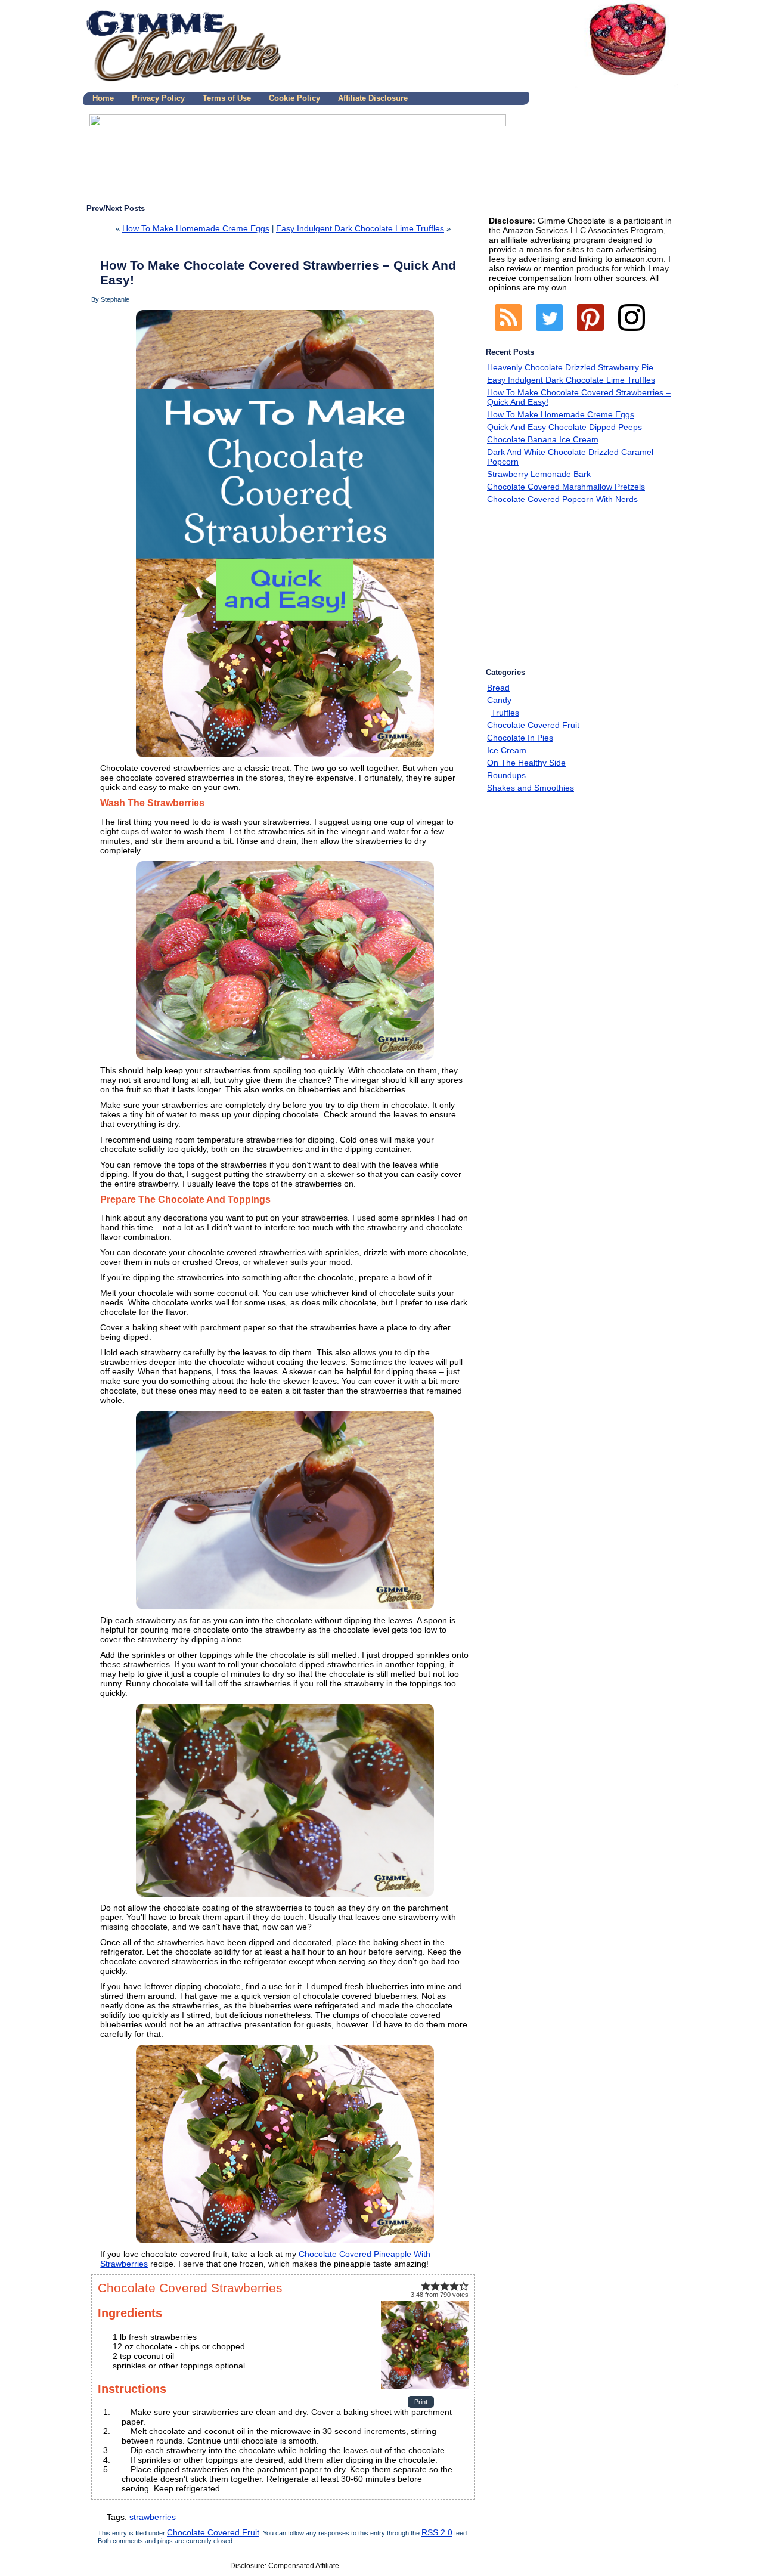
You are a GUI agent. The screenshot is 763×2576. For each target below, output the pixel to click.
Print (421, 2402)
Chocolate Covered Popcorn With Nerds (562, 499)
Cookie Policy (294, 98)
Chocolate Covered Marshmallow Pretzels (566, 487)
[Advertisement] (572, 588)
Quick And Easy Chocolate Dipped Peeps (565, 427)
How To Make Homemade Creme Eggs (196, 228)
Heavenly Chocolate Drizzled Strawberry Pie (570, 367)
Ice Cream (507, 750)
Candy (499, 700)
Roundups (506, 775)
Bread (498, 688)
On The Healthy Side (526, 763)
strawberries (153, 2517)
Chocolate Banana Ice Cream (543, 439)
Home (103, 98)
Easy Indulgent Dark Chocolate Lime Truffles (360, 228)
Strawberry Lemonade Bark (539, 474)
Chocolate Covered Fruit (213, 2532)
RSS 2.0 (437, 2532)
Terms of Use (227, 98)
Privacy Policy (158, 98)
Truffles (505, 713)
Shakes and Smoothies (531, 788)
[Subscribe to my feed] (508, 334)
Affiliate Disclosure (373, 98)
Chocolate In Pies (520, 738)
